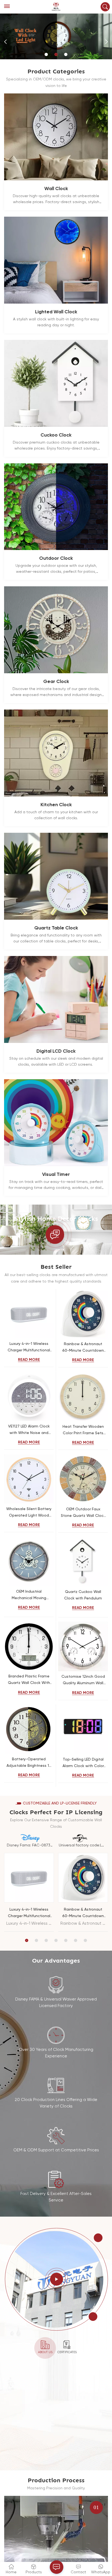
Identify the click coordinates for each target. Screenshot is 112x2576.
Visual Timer (56, 1175)
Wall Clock (56, 189)
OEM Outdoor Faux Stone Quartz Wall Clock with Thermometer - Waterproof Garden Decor (83, 1513)
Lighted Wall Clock (56, 312)
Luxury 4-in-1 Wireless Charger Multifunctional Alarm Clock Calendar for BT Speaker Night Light (29, 1348)
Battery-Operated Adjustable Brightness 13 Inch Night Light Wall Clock (29, 1763)
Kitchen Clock (56, 805)
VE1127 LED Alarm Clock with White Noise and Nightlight (29, 1430)
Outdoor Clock (56, 558)
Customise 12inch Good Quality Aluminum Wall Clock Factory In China (83, 1681)
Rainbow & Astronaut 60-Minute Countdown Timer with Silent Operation (83, 1348)
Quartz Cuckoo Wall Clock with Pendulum (83, 1595)
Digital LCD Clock (56, 1051)
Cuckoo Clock (56, 435)
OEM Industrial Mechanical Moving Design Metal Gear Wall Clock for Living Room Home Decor (29, 1596)
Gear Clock (56, 682)
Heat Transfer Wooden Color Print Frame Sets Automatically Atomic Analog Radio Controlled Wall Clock (83, 1431)
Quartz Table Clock (56, 928)
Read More (29, 1360)
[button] (46, 54)
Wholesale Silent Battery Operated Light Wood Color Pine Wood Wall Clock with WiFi (29, 1513)
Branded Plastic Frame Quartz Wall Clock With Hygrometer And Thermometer (29, 1680)
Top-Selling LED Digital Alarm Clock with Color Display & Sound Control (83, 1763)
